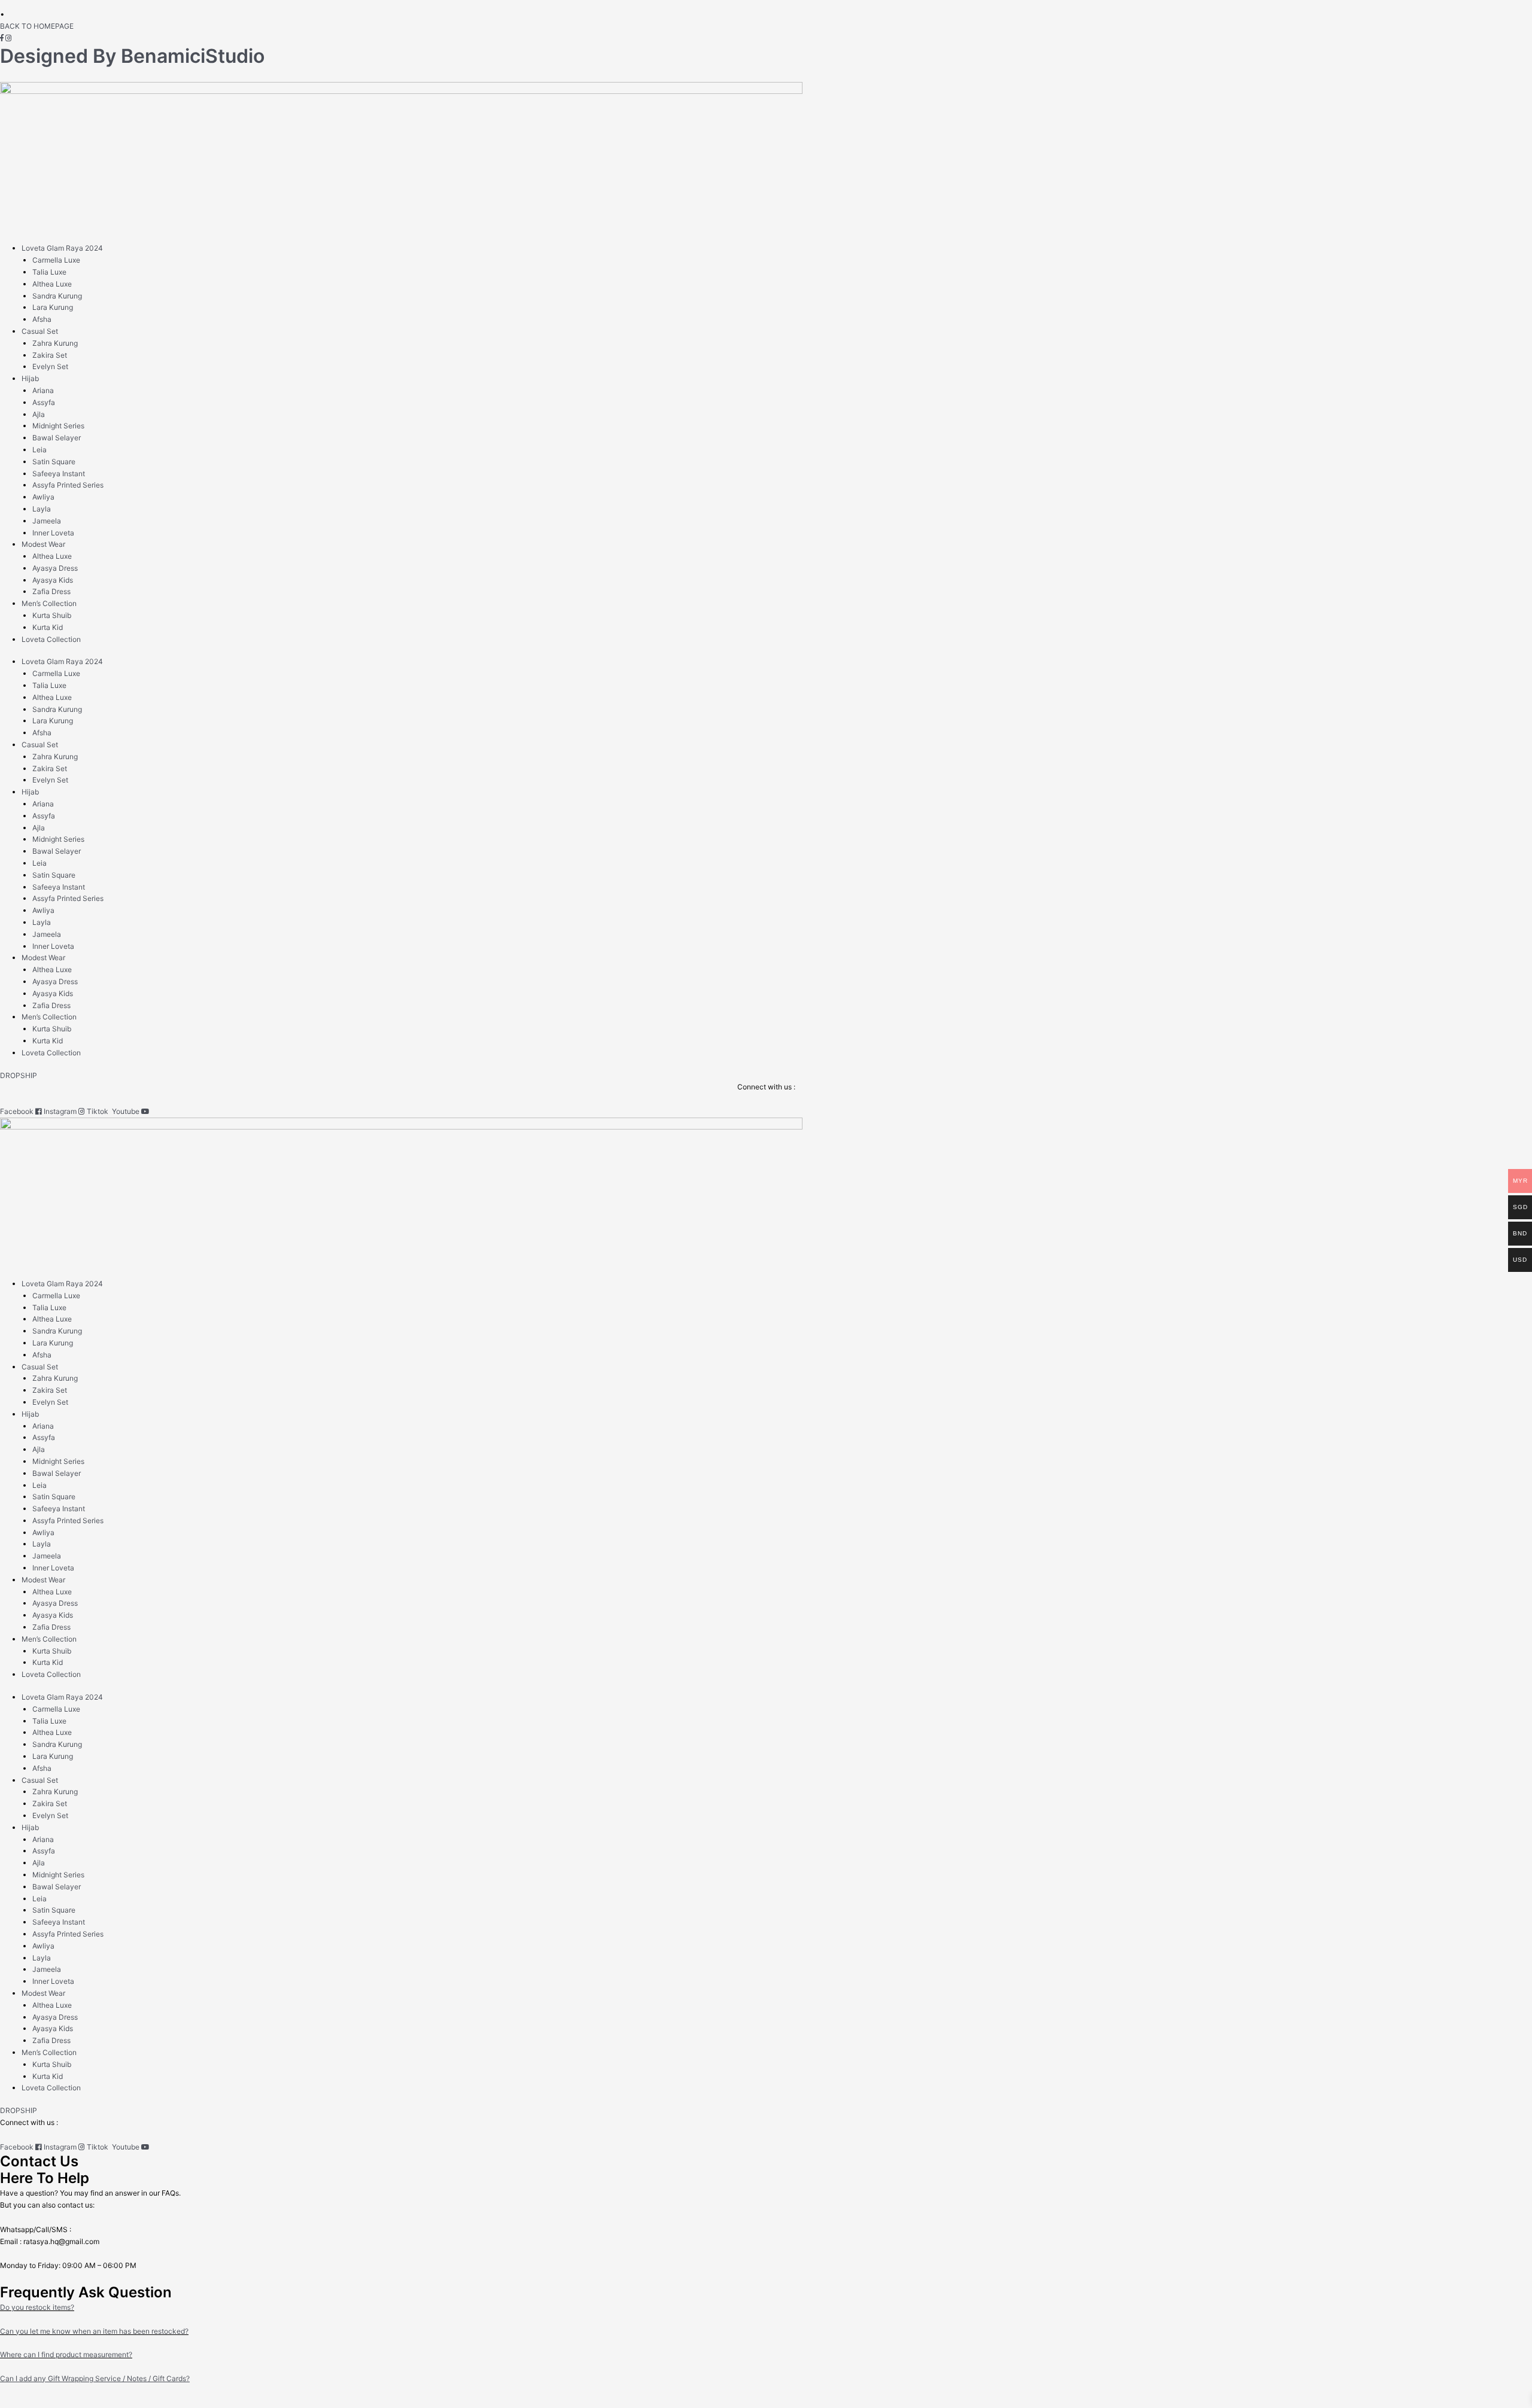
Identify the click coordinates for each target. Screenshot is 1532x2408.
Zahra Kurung (55, 343)
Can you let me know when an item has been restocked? (94, 2331)
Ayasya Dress (55, 568)
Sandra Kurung (57, 296)
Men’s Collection (49, 603)
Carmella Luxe (56, 260)
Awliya (43, 497)
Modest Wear (43, 544)
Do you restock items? (37, 2307)
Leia (39, 450)
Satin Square (54, 462)
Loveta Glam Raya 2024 (62, 248)
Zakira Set (50, 355)
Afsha (42, 319)
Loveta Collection (51, 639)
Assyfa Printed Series (68, 485)
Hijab (30, 378)
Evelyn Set (50, 366)
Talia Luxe (49, 272)
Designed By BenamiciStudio (132, 56)
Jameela (47, 521)
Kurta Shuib (52, 615)
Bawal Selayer (57, 438)
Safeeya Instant (59, 474)
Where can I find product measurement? (66, 2354)
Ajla (39, 414)
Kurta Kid (48, 627)
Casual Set (40, 331)
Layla (42, 509)
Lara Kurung (53, 307)
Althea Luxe (52, 284)
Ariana (43, 390)
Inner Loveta (53, 533)
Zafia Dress (51, 591)
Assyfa (44, 402)
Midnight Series (58, 426)
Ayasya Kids (53, 580)
